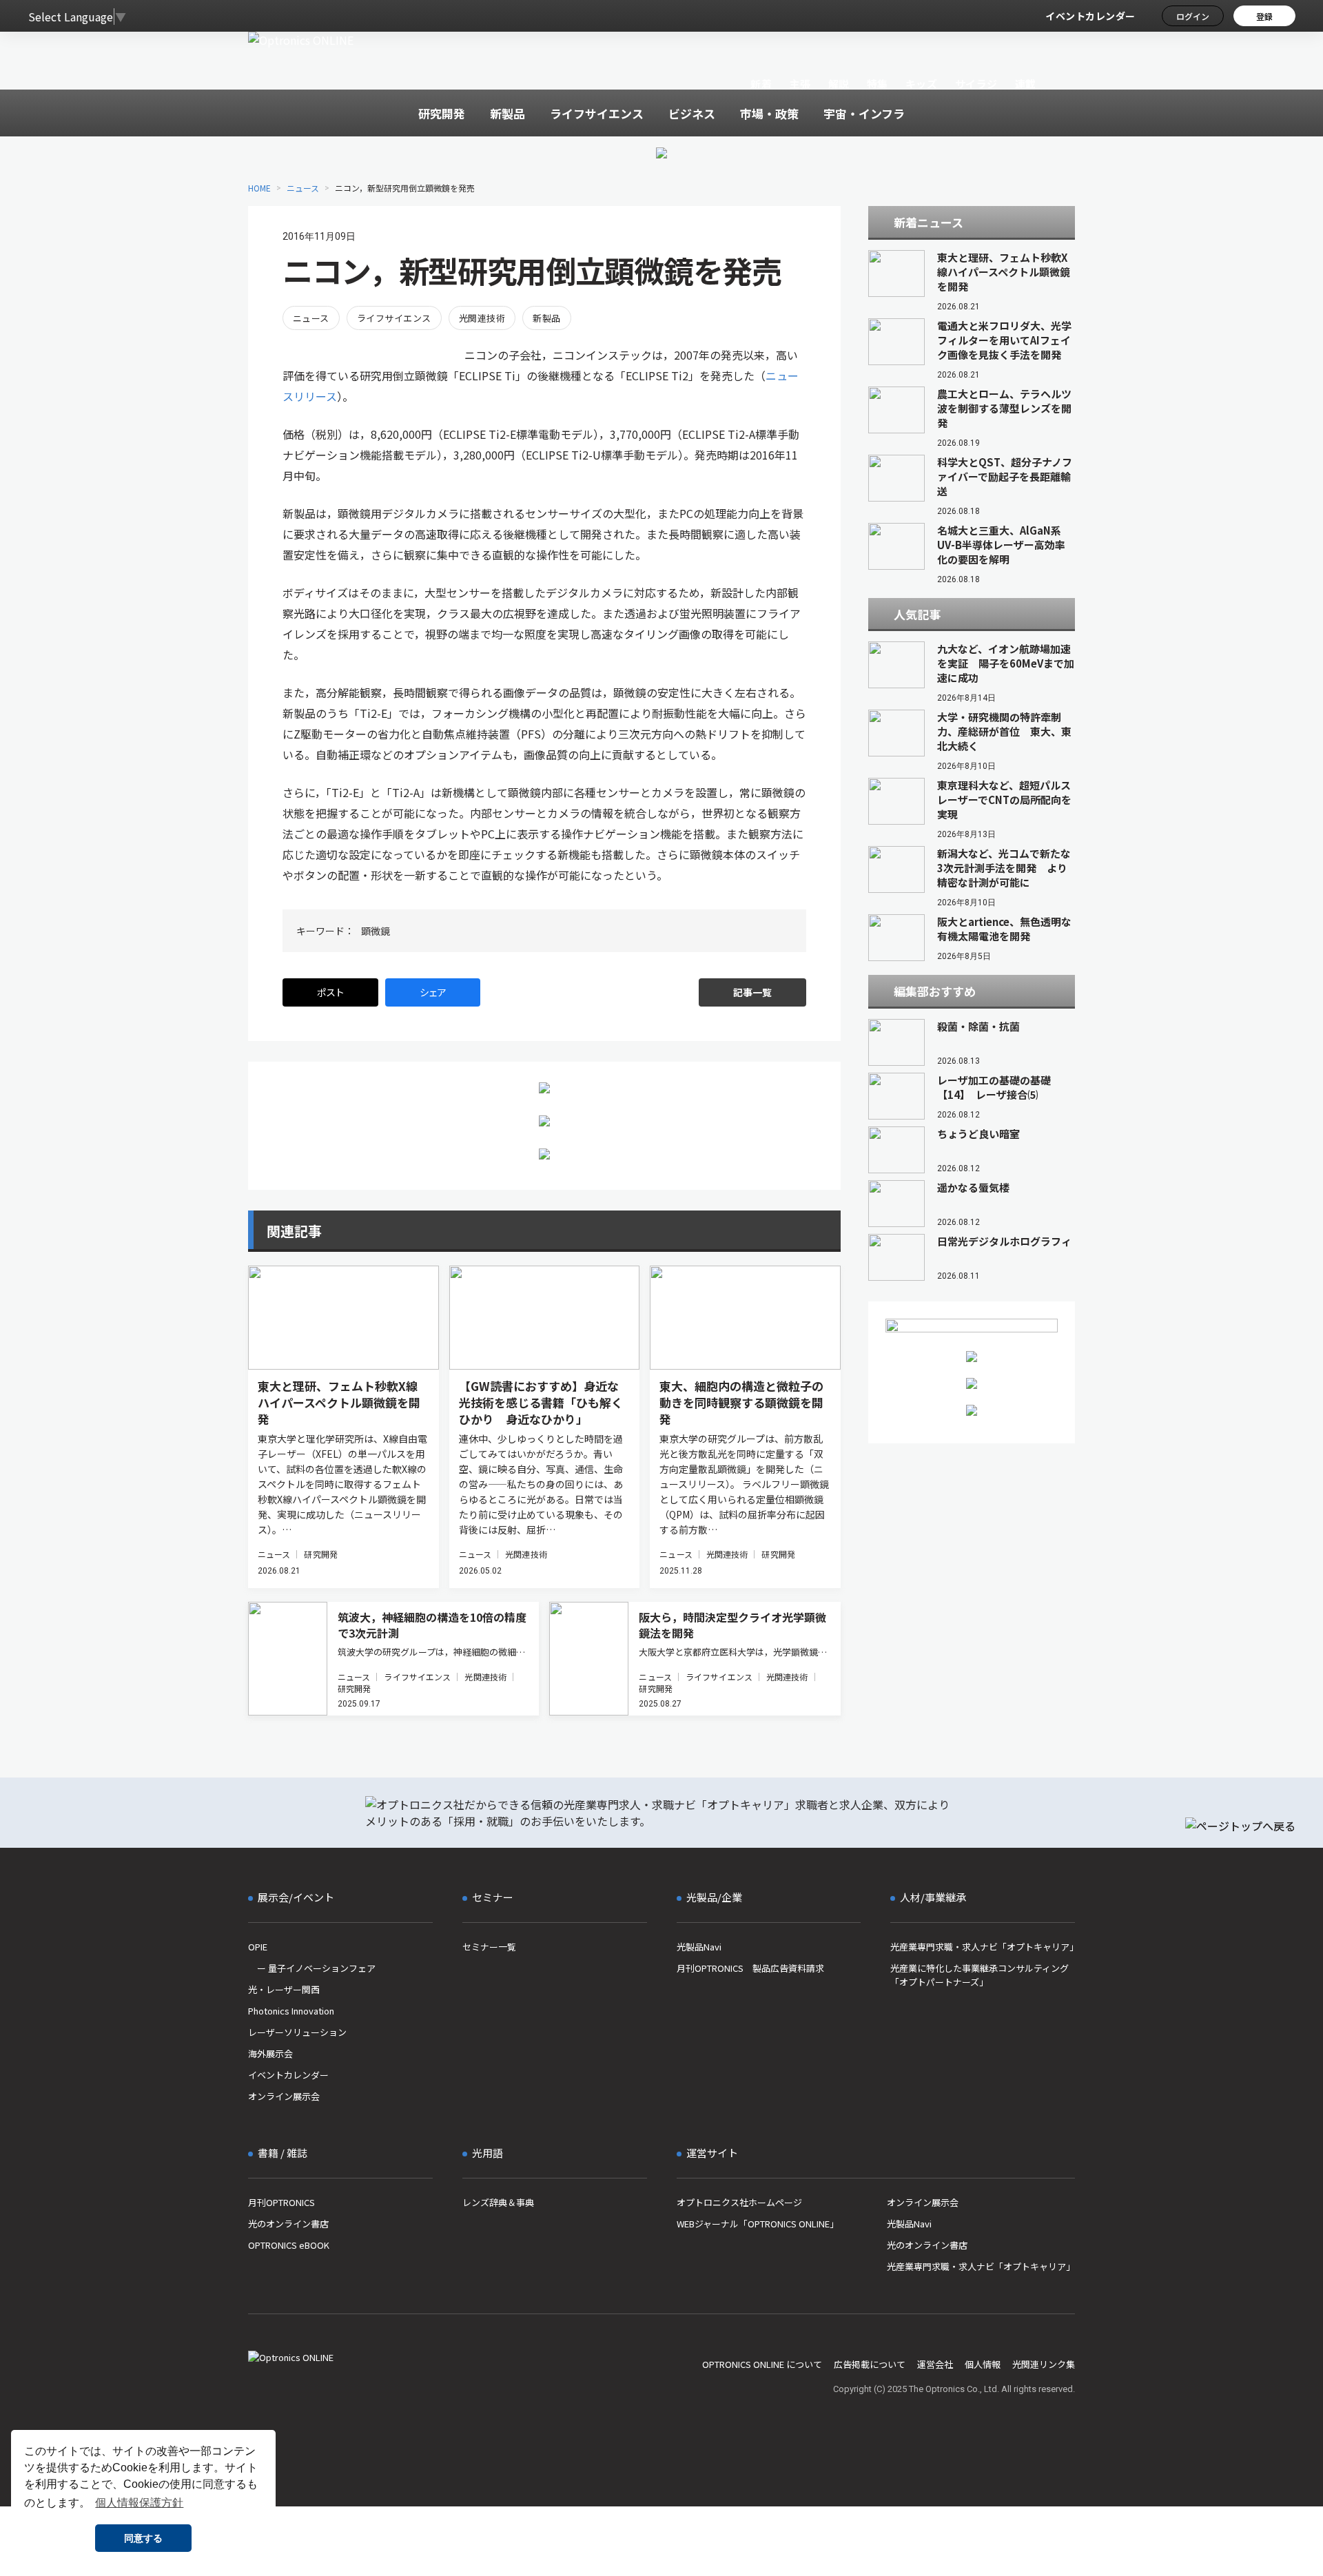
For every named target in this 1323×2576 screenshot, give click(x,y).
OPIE (258, 1947)
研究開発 (320, 1554)
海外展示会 (270, 2053)
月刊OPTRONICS (281, 2202)
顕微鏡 (376, 931)
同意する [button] (143, 2538)
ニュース (303, 188)
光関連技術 (482, 318)
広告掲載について (870, 2364)
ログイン (1193, 16)
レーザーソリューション (297, 2032)
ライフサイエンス (394, 318)
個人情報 (983, 2364)
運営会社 (935, 2364)
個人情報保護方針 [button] (139, 2503)
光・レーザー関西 (284, 1989)
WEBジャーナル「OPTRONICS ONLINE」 (758, 2224)
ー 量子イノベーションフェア (312, 1968)
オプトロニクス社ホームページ (739, 2202)
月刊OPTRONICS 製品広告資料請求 (750, 1968)
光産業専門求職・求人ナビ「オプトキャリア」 (983, 1947)
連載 (1026, 84)
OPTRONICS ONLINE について (762, 2364)
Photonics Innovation (291, 2011)
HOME (259, 188)
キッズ (922, 84)
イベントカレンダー (1090, 16)
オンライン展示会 (284, 2096)
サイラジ (976, 84)
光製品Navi (699, 1947)
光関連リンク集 (1044, 2364)
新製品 (546, 318)
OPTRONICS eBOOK (289, 2245)
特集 (878, 84)
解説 (839, 84)
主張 (800, 84)
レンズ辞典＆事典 (498, 2202)
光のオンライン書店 (288, 2224)
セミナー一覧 (489, 1947)
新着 (761, 84)
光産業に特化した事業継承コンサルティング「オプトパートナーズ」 (980, 1975)
